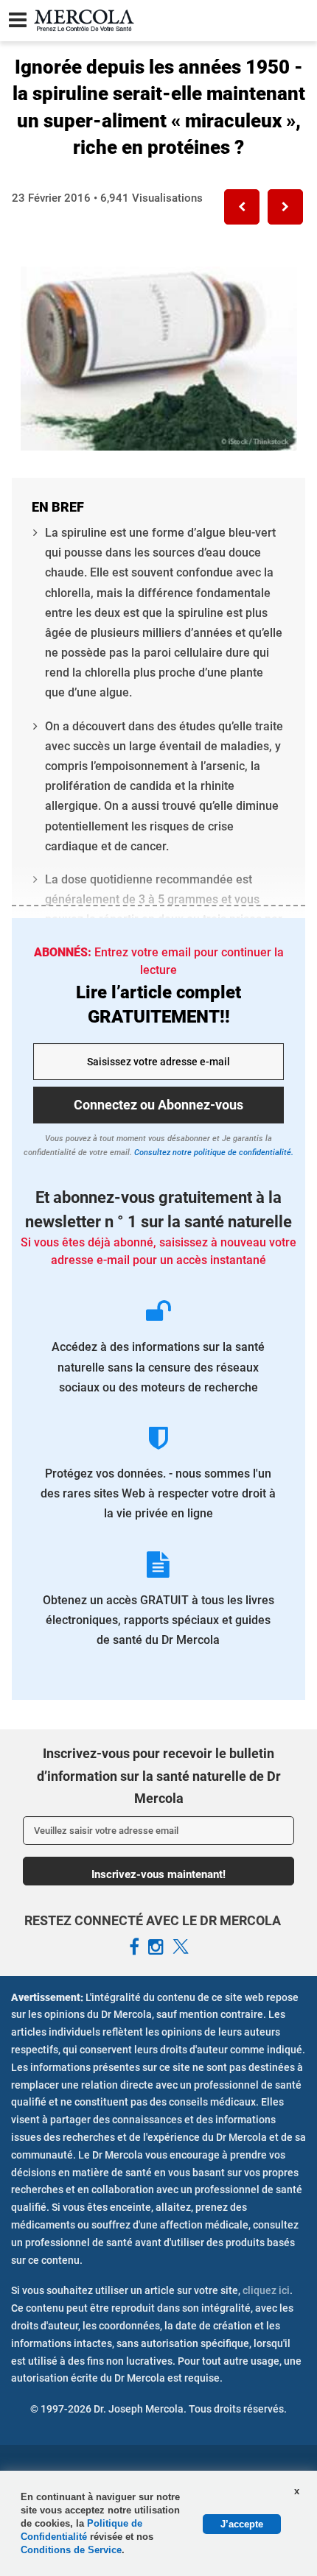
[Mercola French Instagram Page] (156, 1947)
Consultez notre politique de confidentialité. (213, 1153)
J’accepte (242, 2524)
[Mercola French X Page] (181, 1947)
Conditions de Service (71, 2550)
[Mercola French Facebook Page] (134, 1947)
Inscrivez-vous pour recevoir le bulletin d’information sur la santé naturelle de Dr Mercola (159, 1776)
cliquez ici (266, 2290)
